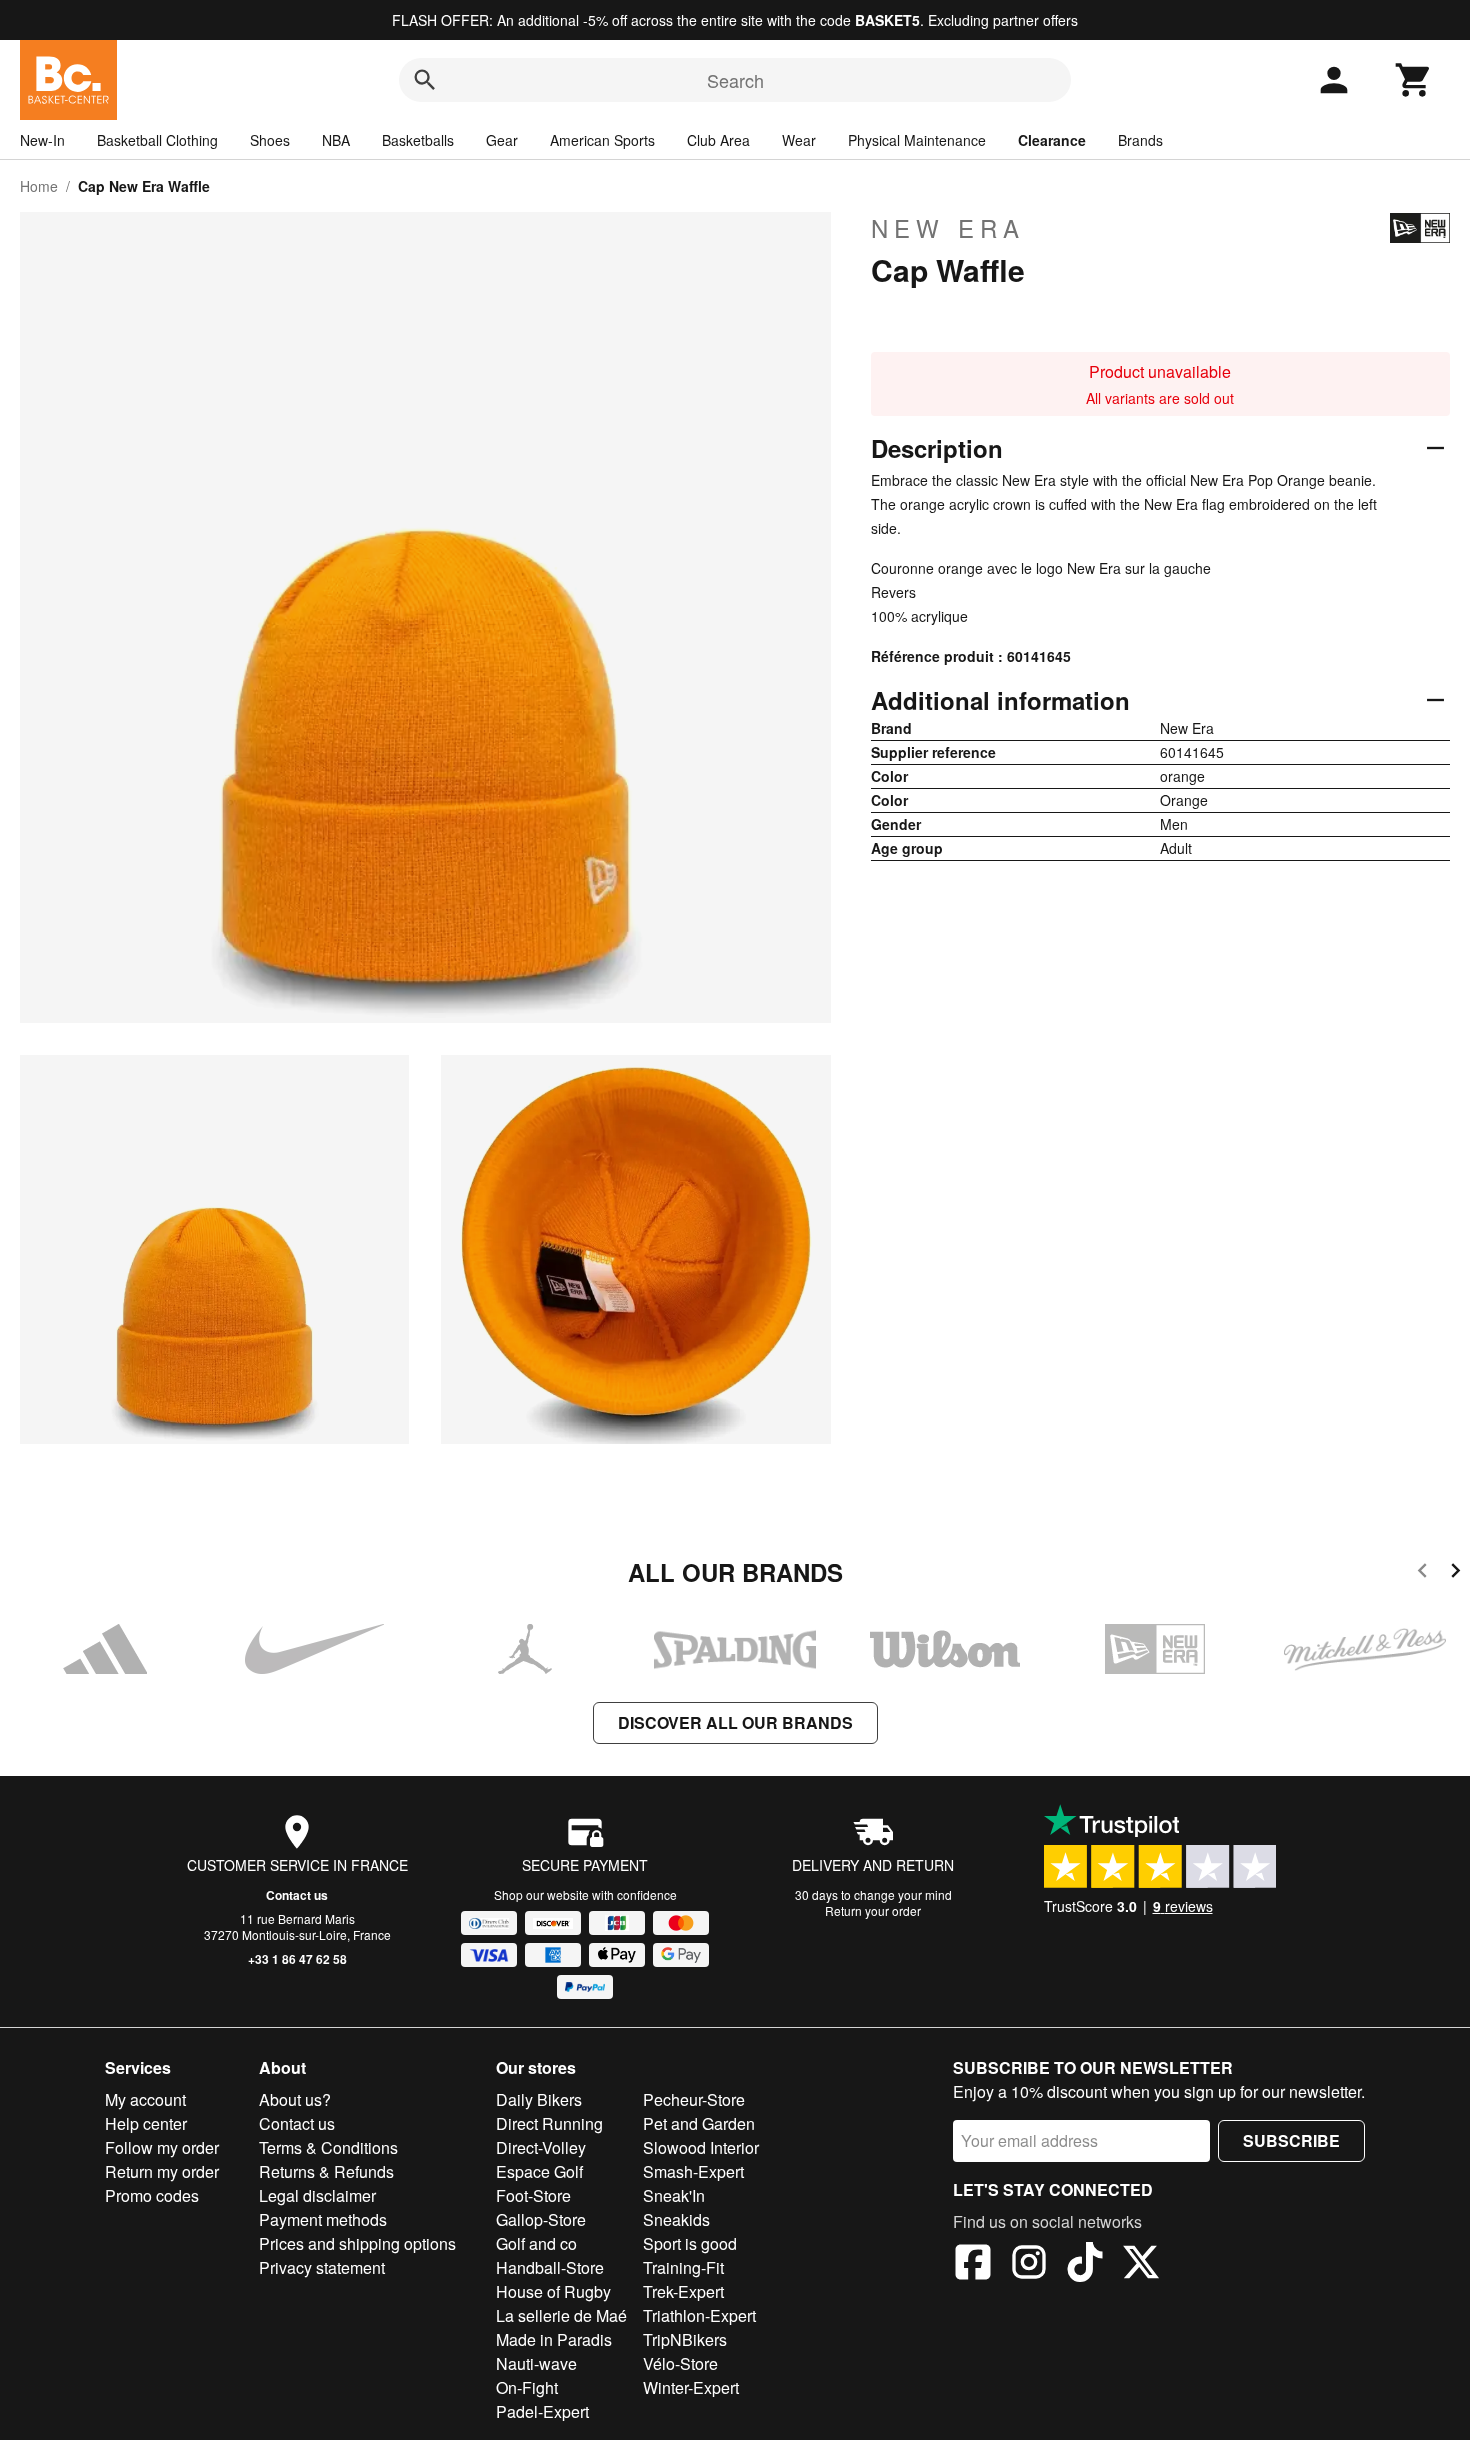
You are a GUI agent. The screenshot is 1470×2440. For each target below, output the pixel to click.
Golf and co (536, 2243)
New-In (42, 140)
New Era (948, 228)
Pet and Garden (699, 2123)
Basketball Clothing (157, 140)
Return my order (162, 2171)
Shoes (270, 140)
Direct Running (549, 2123)
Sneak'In (674, 2195)
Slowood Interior (701, 2147)
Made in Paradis (554, 2339)
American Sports (602, 140)
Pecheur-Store (694, 2099)
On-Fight (527, 2387)
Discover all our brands (735, 1722)
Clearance (1052, 140)
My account (145, 2099)
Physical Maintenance (917, 140)
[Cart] (1414, 80)
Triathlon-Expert (699, 2315)
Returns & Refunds (326, 2171)
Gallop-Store (541, 2219)
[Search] (425, 80)
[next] (1455, 1573)
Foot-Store (533, 2195)
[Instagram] (1029, 2265)
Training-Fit (683, 2267)
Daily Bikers (539, 2099)
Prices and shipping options (357, 2243)
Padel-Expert (542, 2411)
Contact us (297, 1895)
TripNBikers (685, 2339)
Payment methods (323, 2219)
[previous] (1422, 1573)
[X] (1141, 2265)
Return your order (873, 1910)
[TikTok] (1085, 2265)
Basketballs (418, 140)
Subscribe (1291, 2140)
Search (735, 80)
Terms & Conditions (328, 2147)
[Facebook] (973, 2265)
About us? (295, 2099)
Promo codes (152, 2195)
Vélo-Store (680, 2363)
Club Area (718, 140)
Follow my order (162, 2147)
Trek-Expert (683, 2291)
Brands (1140, 140)
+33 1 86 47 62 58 (297, 1959)
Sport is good (690, 2243)
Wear (799, 140)
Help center (146, 2123)
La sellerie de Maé (561, 2315)
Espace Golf (539, 2171)
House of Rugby (553, 2291)
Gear (502, 140)
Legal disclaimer (317, 2195)
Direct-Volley (541, 2147)
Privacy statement (322, 2267)
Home (39, 186)
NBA (336, 140)
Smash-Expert (693, 2171)
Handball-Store (550, 2267)
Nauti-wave (536, 2363)
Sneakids (676, 2219)
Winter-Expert (691, 2387)
